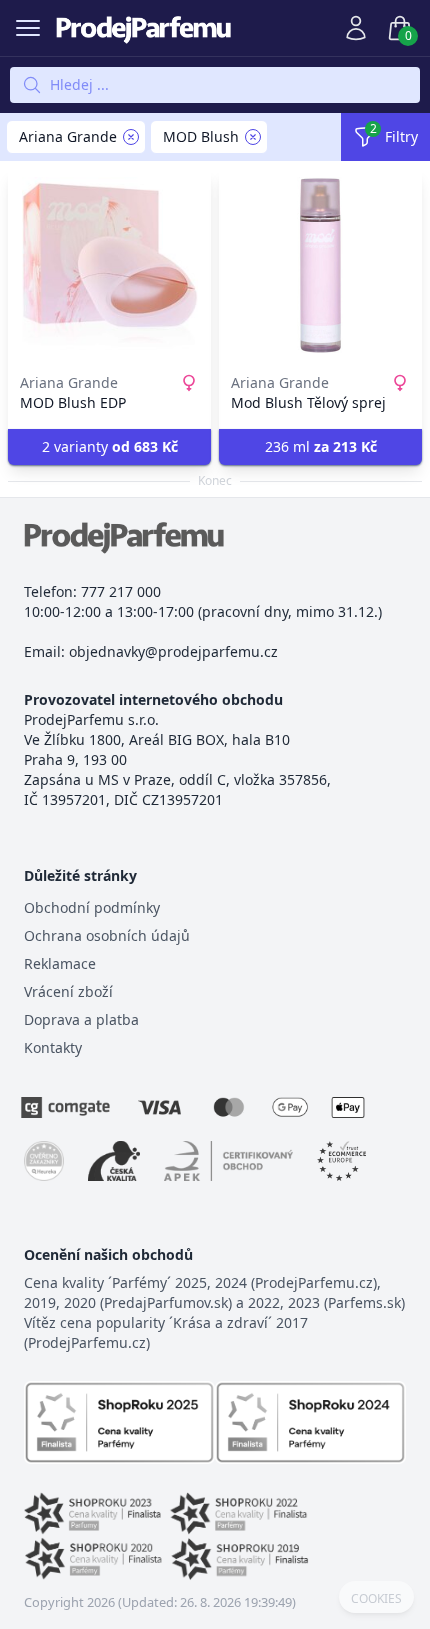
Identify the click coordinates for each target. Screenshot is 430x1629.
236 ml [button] (321, 446)
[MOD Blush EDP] (109, 265)
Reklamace (60, 963)
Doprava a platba (81, 1019)
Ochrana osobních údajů (107, 935)
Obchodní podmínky (92, 907)
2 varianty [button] (110, 446)
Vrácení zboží (68, 991)
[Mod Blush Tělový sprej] (320, 265)
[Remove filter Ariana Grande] (131, 137)
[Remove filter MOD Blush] (253, 137)
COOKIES (376, 1599)
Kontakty (53, 1047)
